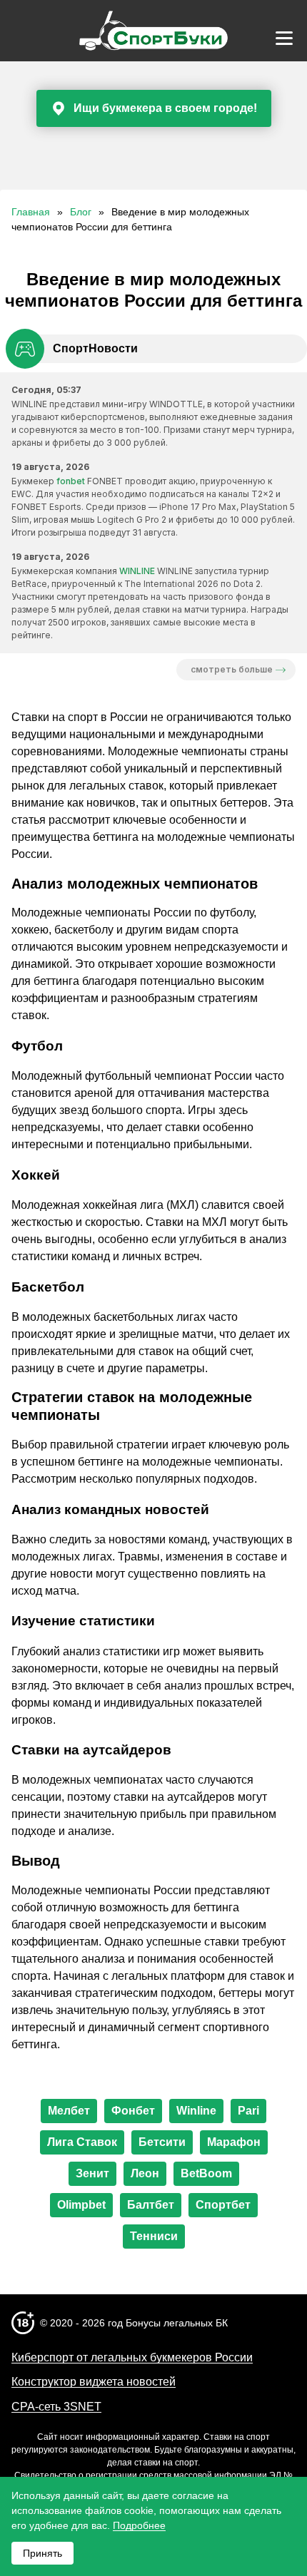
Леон (145, 2173)
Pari (248, 2111)
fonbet (71, 481)
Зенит (92, 2173)
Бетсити (162, 2142)
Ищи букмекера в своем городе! (165, 108)
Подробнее (139, 2525)
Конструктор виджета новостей (94, 2382)
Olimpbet (81, 2205)
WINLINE (137, 571)
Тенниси (154, 2236)
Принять (42, 2553)
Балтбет (151, 2205)
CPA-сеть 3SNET (56, 2407)
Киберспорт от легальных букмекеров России (132, 2357)
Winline (196, 2111)
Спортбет (223, 2205)
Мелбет (69, 2111)
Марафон (234, 2142)
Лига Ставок (82, 2142)
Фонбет (133, 2111)
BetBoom (206, 2173)
